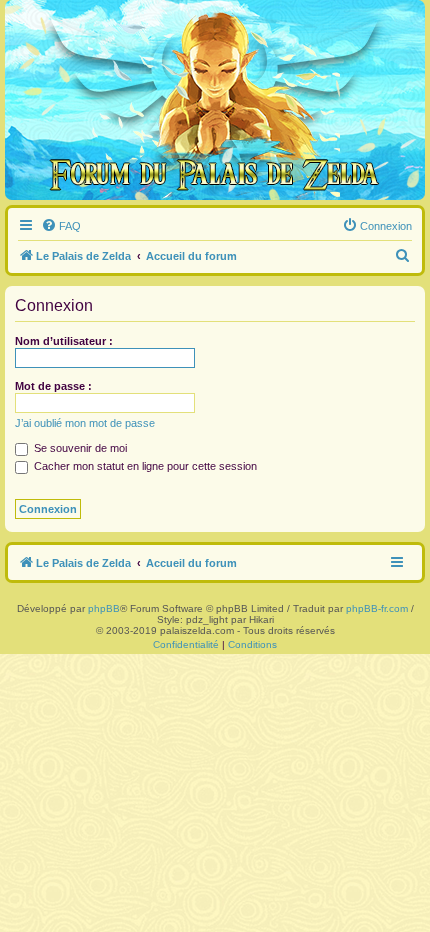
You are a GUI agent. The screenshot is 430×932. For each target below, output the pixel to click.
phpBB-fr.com (377, 608)
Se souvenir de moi (79, 448)
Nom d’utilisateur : (64, 341)
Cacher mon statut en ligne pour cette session (144, 466)
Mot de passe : (53, 386)
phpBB (104, 608)
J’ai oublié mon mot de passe (85, 423)
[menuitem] (61, 226)
